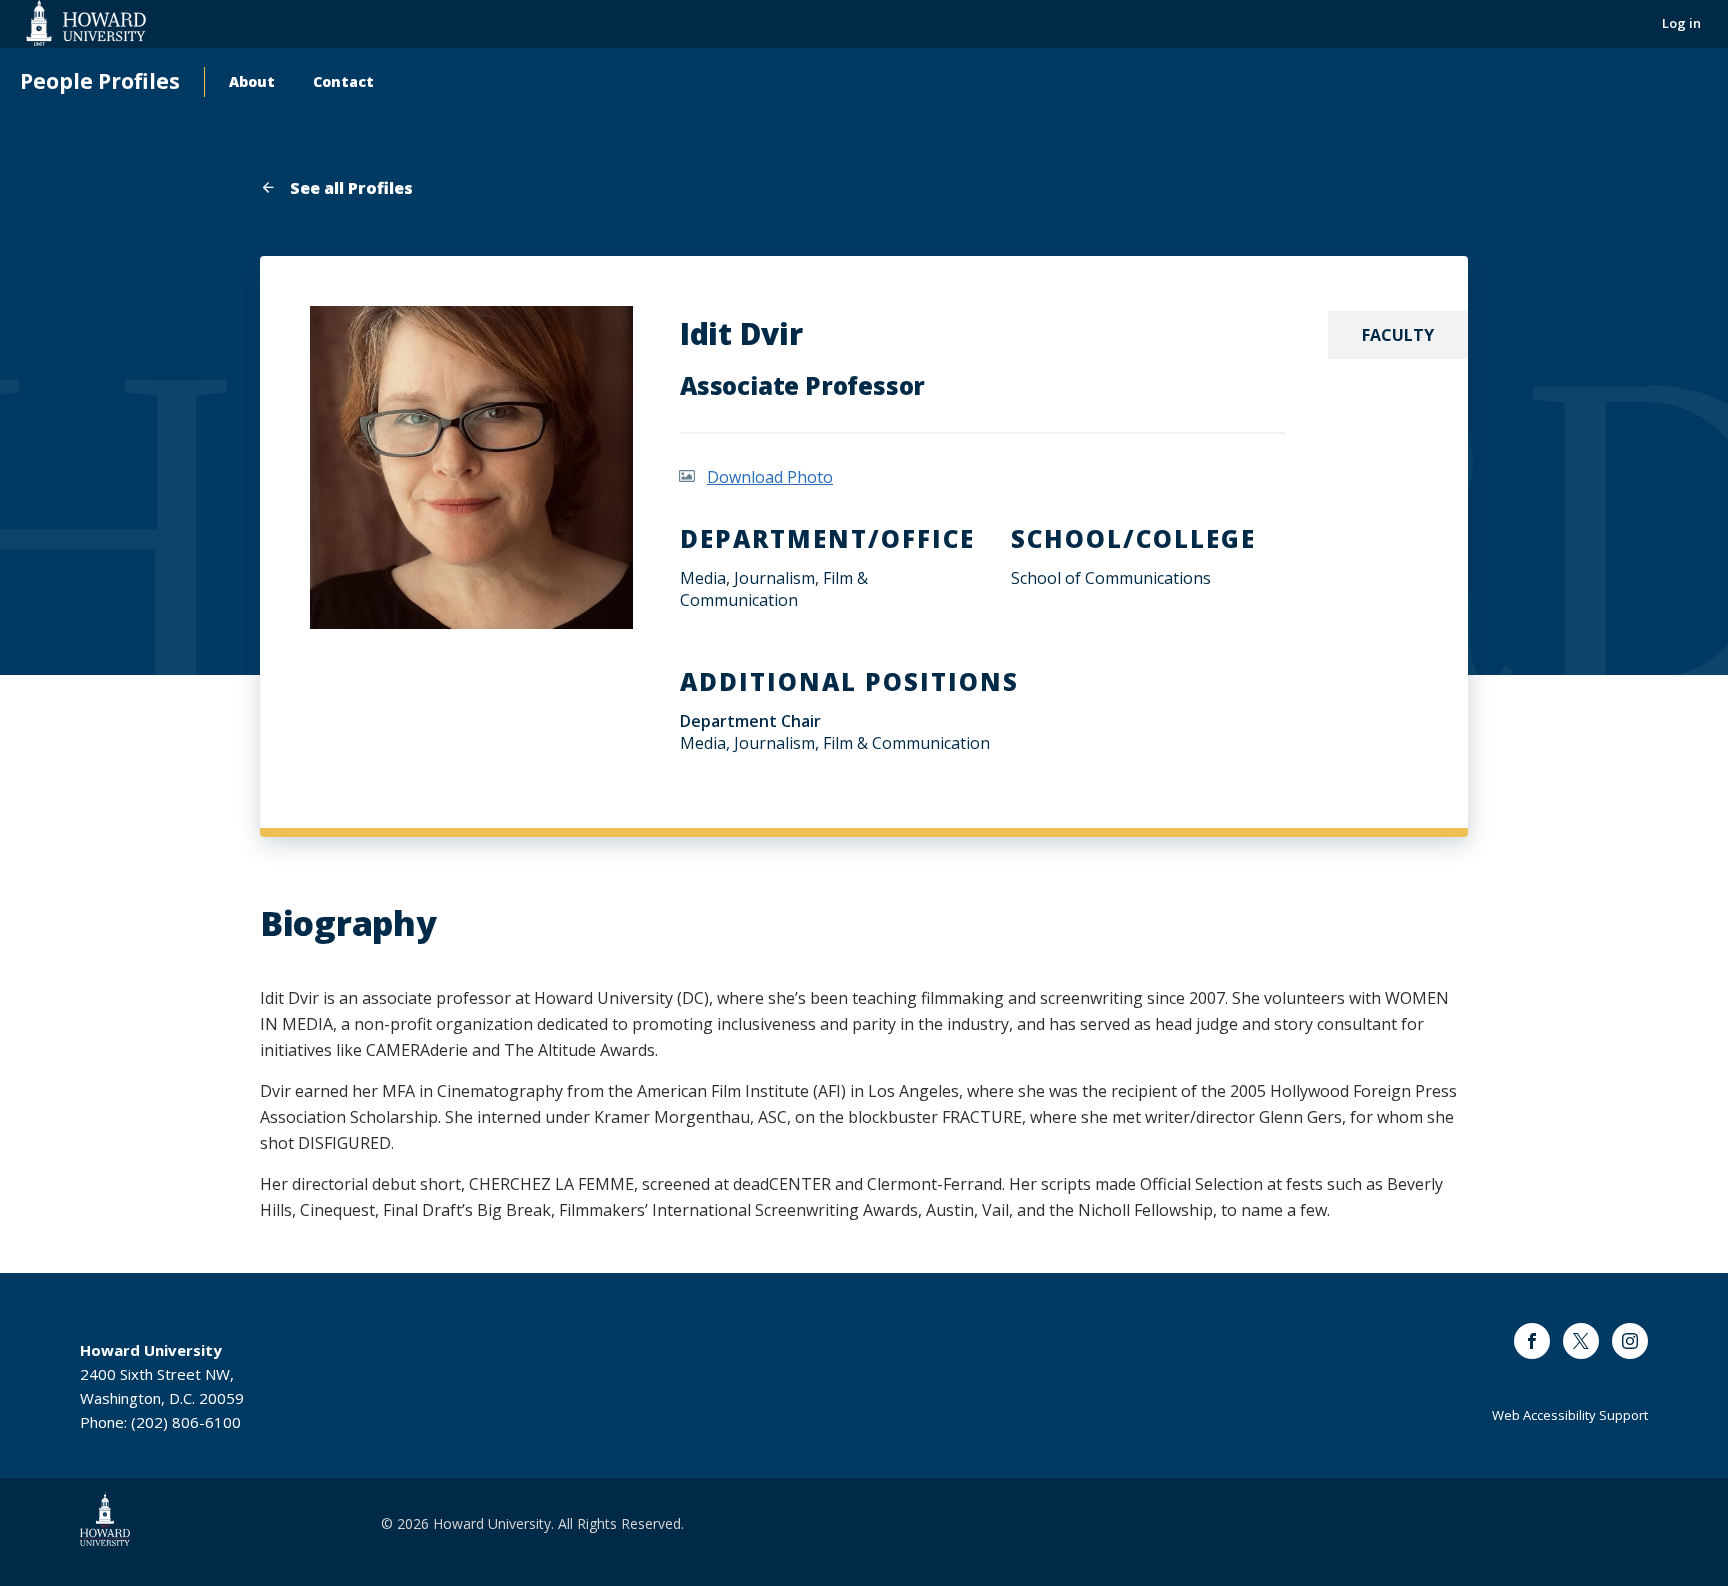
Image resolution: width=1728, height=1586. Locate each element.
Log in (1681, 23)
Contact (343, 81)
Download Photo (770, 477)
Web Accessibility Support (1570, 1415)
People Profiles (100, 81)
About (252, 81)
